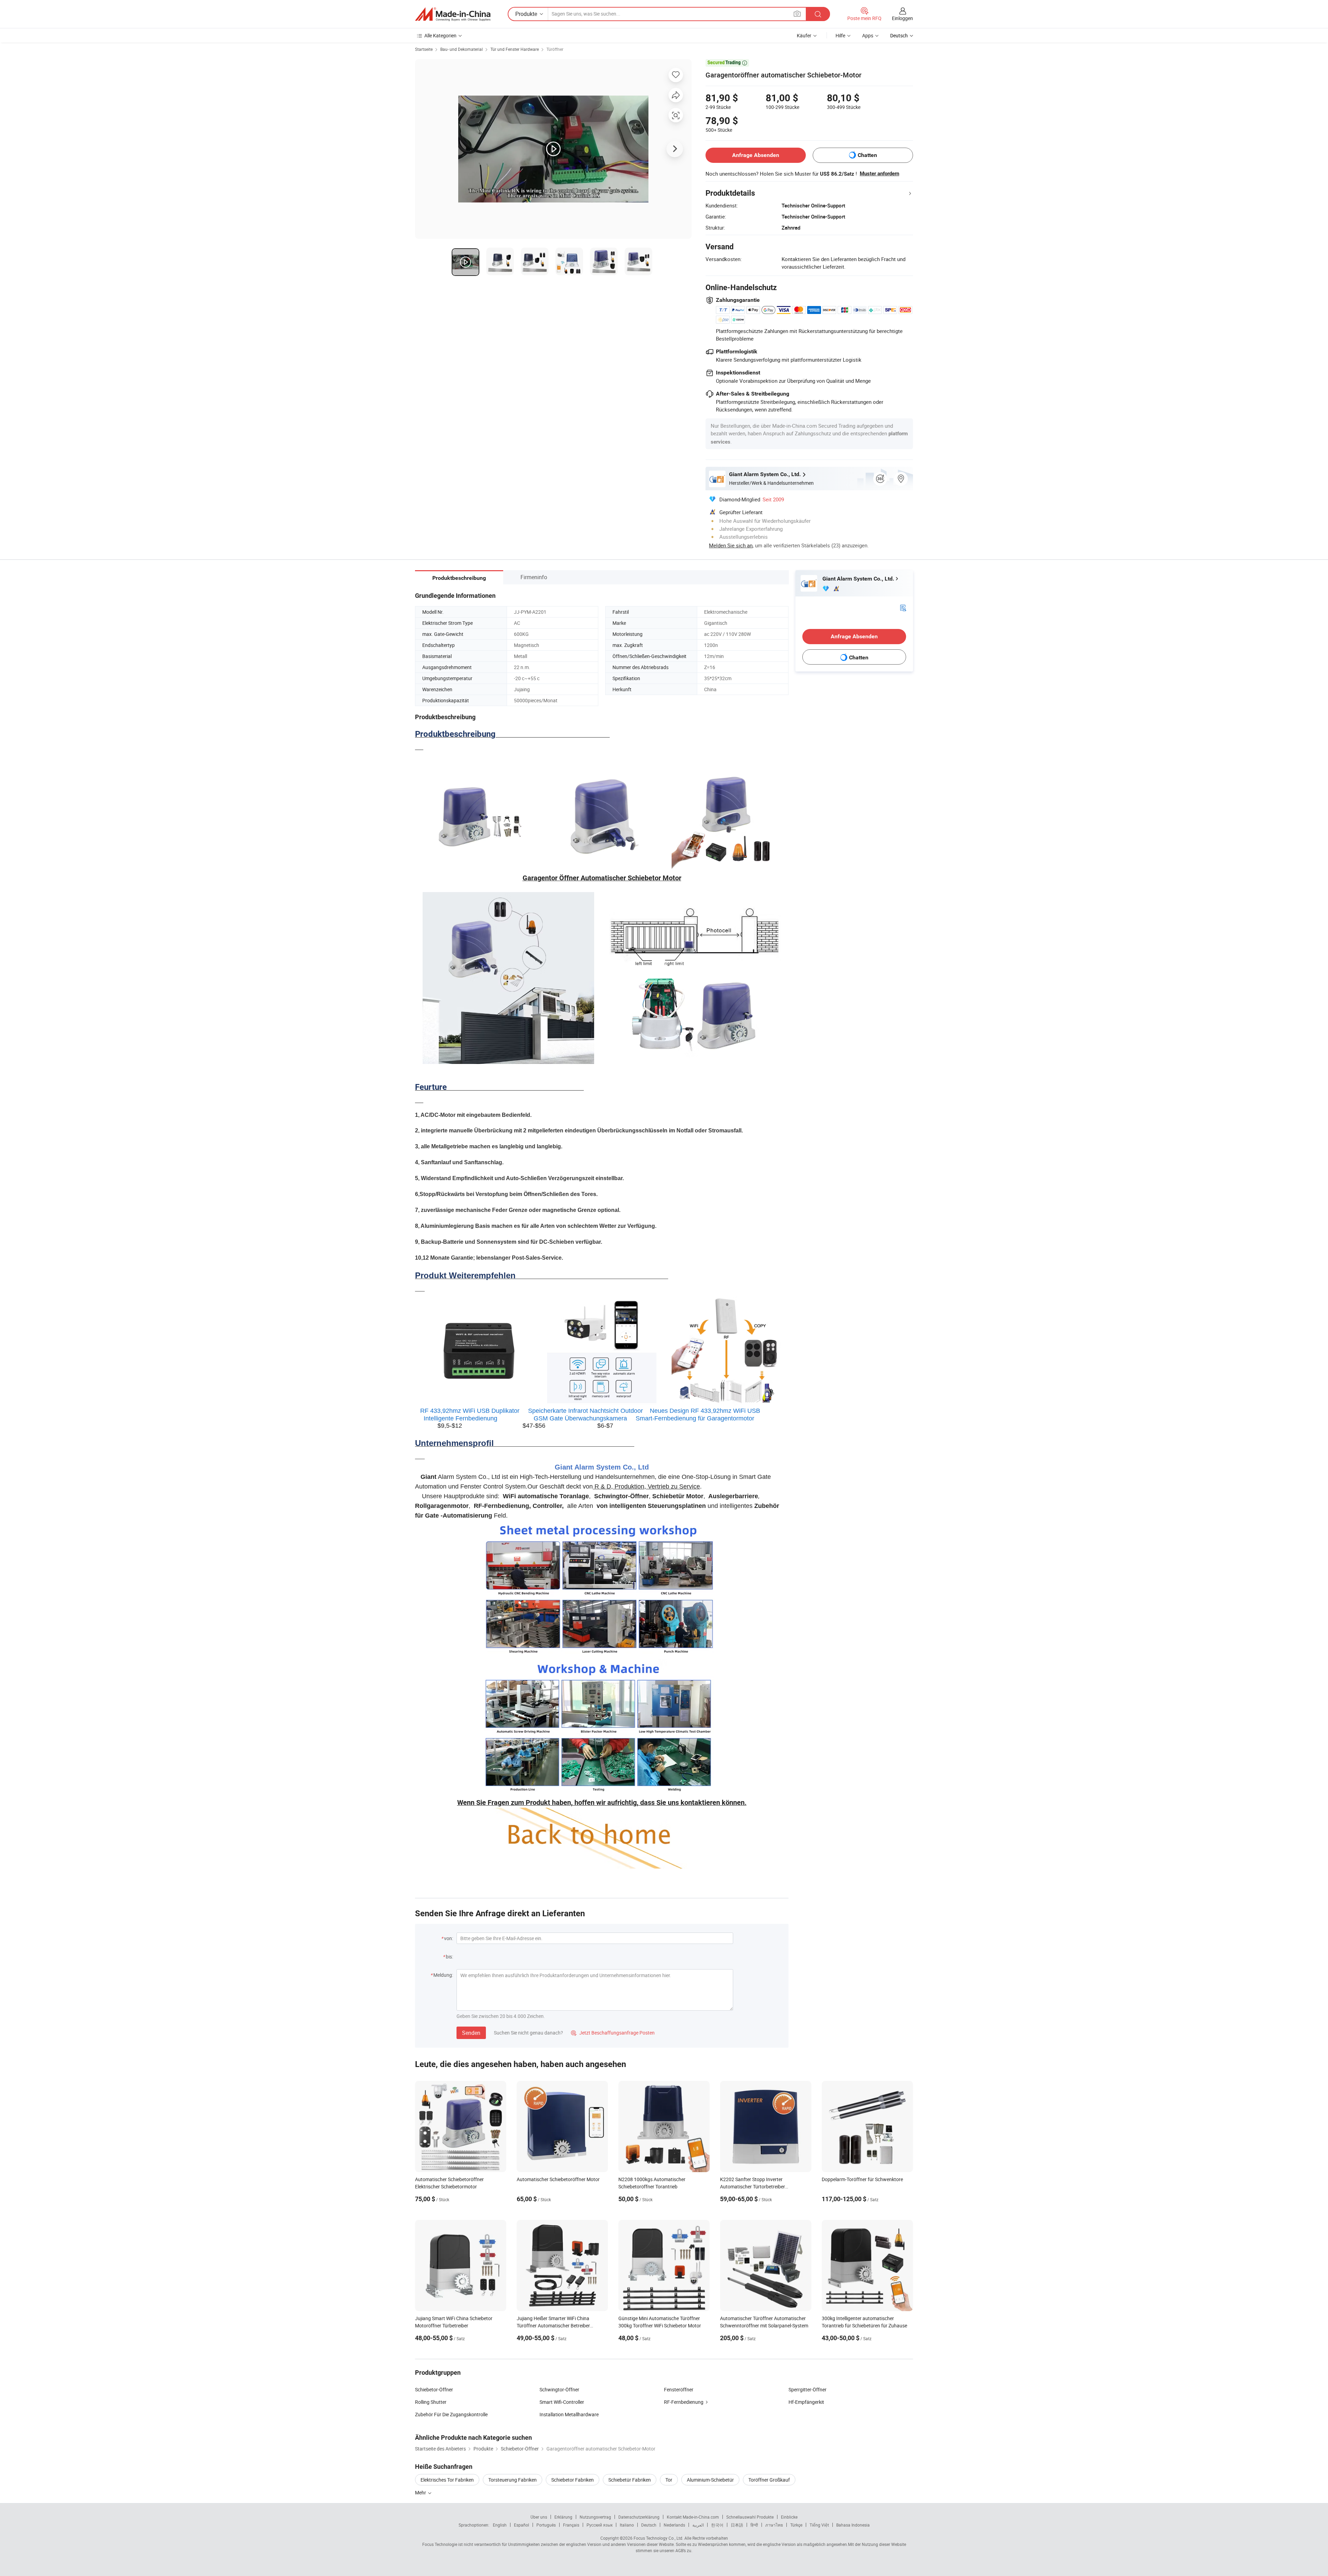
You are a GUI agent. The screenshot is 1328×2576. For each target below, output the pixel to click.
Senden (471, 2033)
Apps (868, 35)
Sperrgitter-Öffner (808, 2389)
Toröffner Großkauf (769, 2480)
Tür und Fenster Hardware (515, 49)
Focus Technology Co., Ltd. (658, 2538)
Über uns (539, 2517)
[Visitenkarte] (903, 607)
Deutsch (649, 2525)
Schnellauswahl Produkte (750, 2517)
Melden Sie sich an (731, 545)
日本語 (737, 2525)
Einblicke (789, 2517)
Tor (669, 2480)
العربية (698, 2525)
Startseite (424, 49)
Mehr (421, 2492)
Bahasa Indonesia (853, 2525)
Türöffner (555, 49)
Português (546, 2525)
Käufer (804, 35)
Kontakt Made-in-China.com (693, 2517)
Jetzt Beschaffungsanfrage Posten (613, 2033)
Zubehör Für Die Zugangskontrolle (451, 2414)
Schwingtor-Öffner (559, 2389)
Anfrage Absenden (756, 155)
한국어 (717, 2525)
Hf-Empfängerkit (806, 2402)
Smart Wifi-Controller (562, 2402)
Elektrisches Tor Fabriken (447, 2480)
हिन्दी (754, 2525)
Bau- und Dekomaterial (462, 49)
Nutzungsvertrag (595, 2517)
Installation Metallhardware (569, 2414)
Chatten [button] (867, 155)
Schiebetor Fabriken (573, 2480)
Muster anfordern (879, 174)
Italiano (627, 2525)
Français (571, 2525)
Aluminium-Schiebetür (710, 2480)
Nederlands (674, 2525)
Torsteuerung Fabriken (513, 2480)
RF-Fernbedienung (684, 2402)
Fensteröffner (679, 2389)
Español (522, 2525)
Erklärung (563, 2517)
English (500, 2525)
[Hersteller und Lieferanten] (453, 14)
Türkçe (796, 2525)
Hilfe (840, 35)
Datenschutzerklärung (639, 2517)
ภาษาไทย (774, 2525)
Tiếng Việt (819, 2525)
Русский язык (600, 2525)
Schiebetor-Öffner (434, 2389)
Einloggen (902, 18)
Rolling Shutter (431, 2402)
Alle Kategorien (440, 35)
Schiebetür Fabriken (630, 2480)
